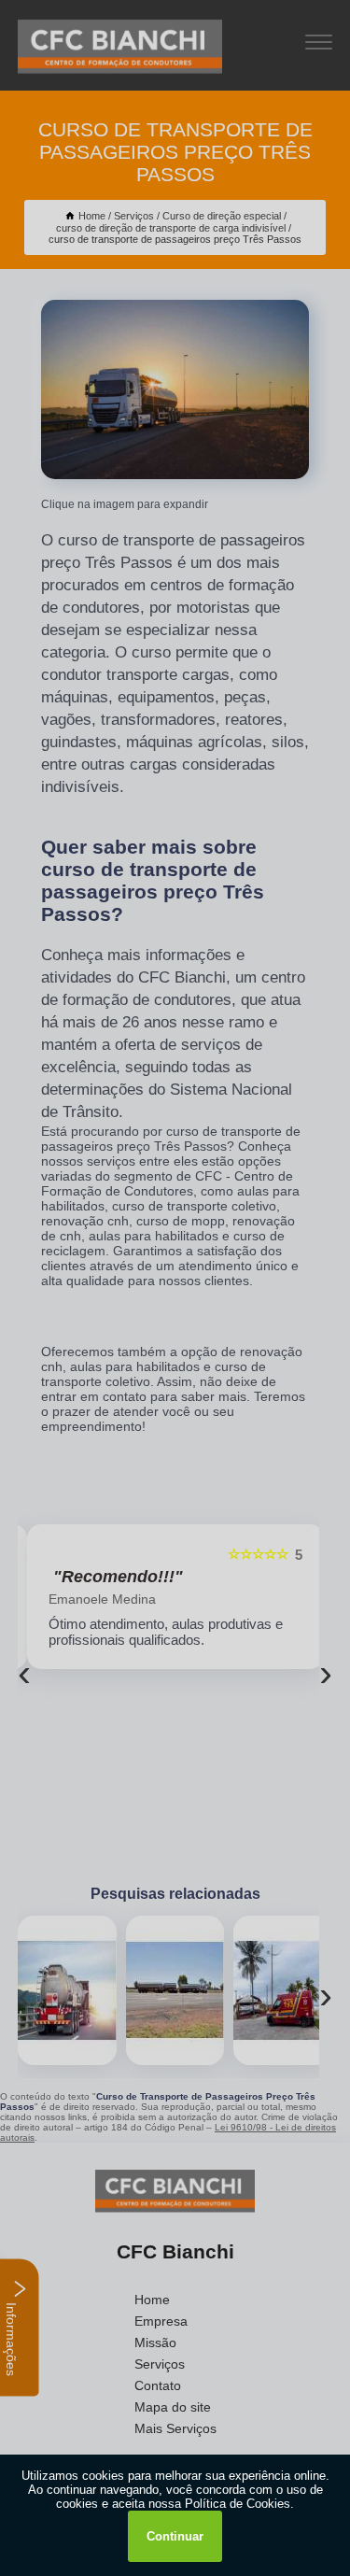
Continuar (175, 2536)
